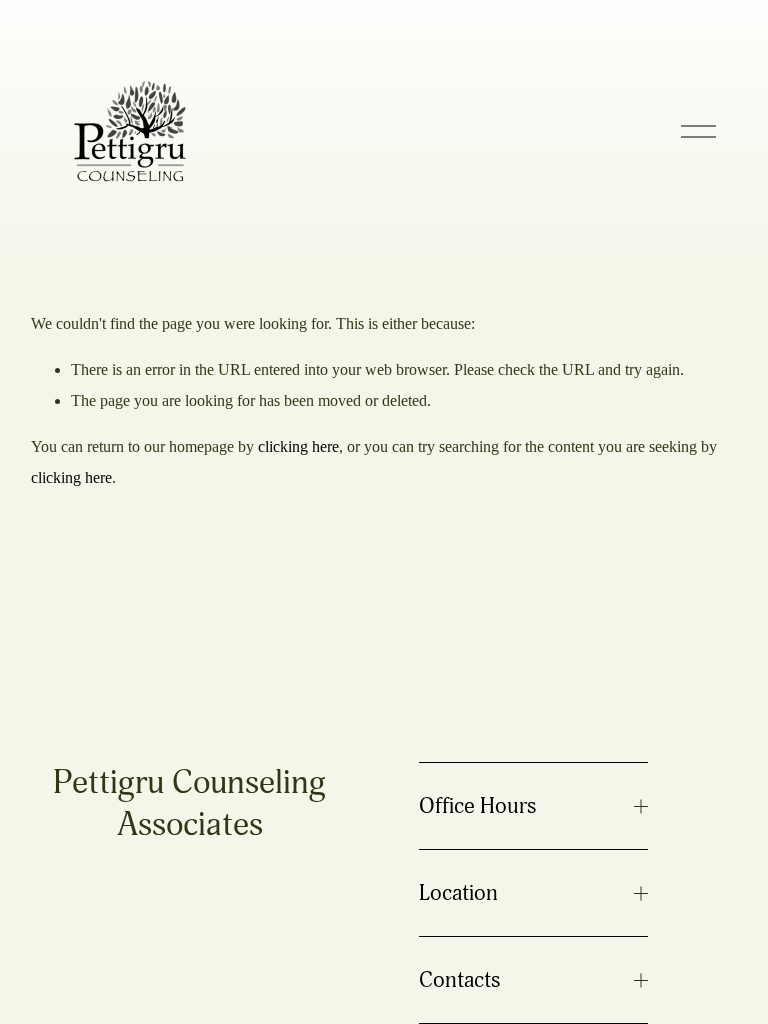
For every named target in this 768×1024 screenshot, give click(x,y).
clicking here (298, 446)
